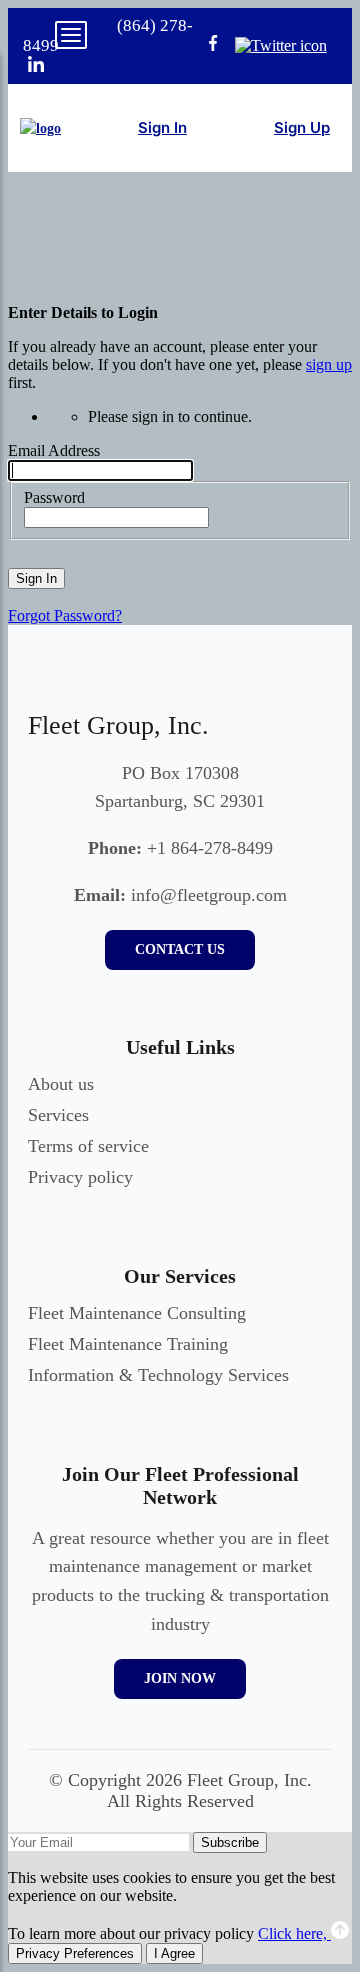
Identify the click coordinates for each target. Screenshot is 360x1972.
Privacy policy (80, 1177)
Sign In (36, 578)
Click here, (294, 1933)
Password (54, 497)
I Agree (174, 1953)
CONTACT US (180, 949)
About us (61, 1084)
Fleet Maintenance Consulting (137, 1313)
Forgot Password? (65, 615)
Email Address (54, 450)
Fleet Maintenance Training (128, 1344)
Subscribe (230, 1842)
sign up (329, 364)
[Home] (40, 128)
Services (58, 1115)
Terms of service (88, 1146)
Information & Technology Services (158, 1375)
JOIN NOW (180, 1678)
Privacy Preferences (75, 1953)
